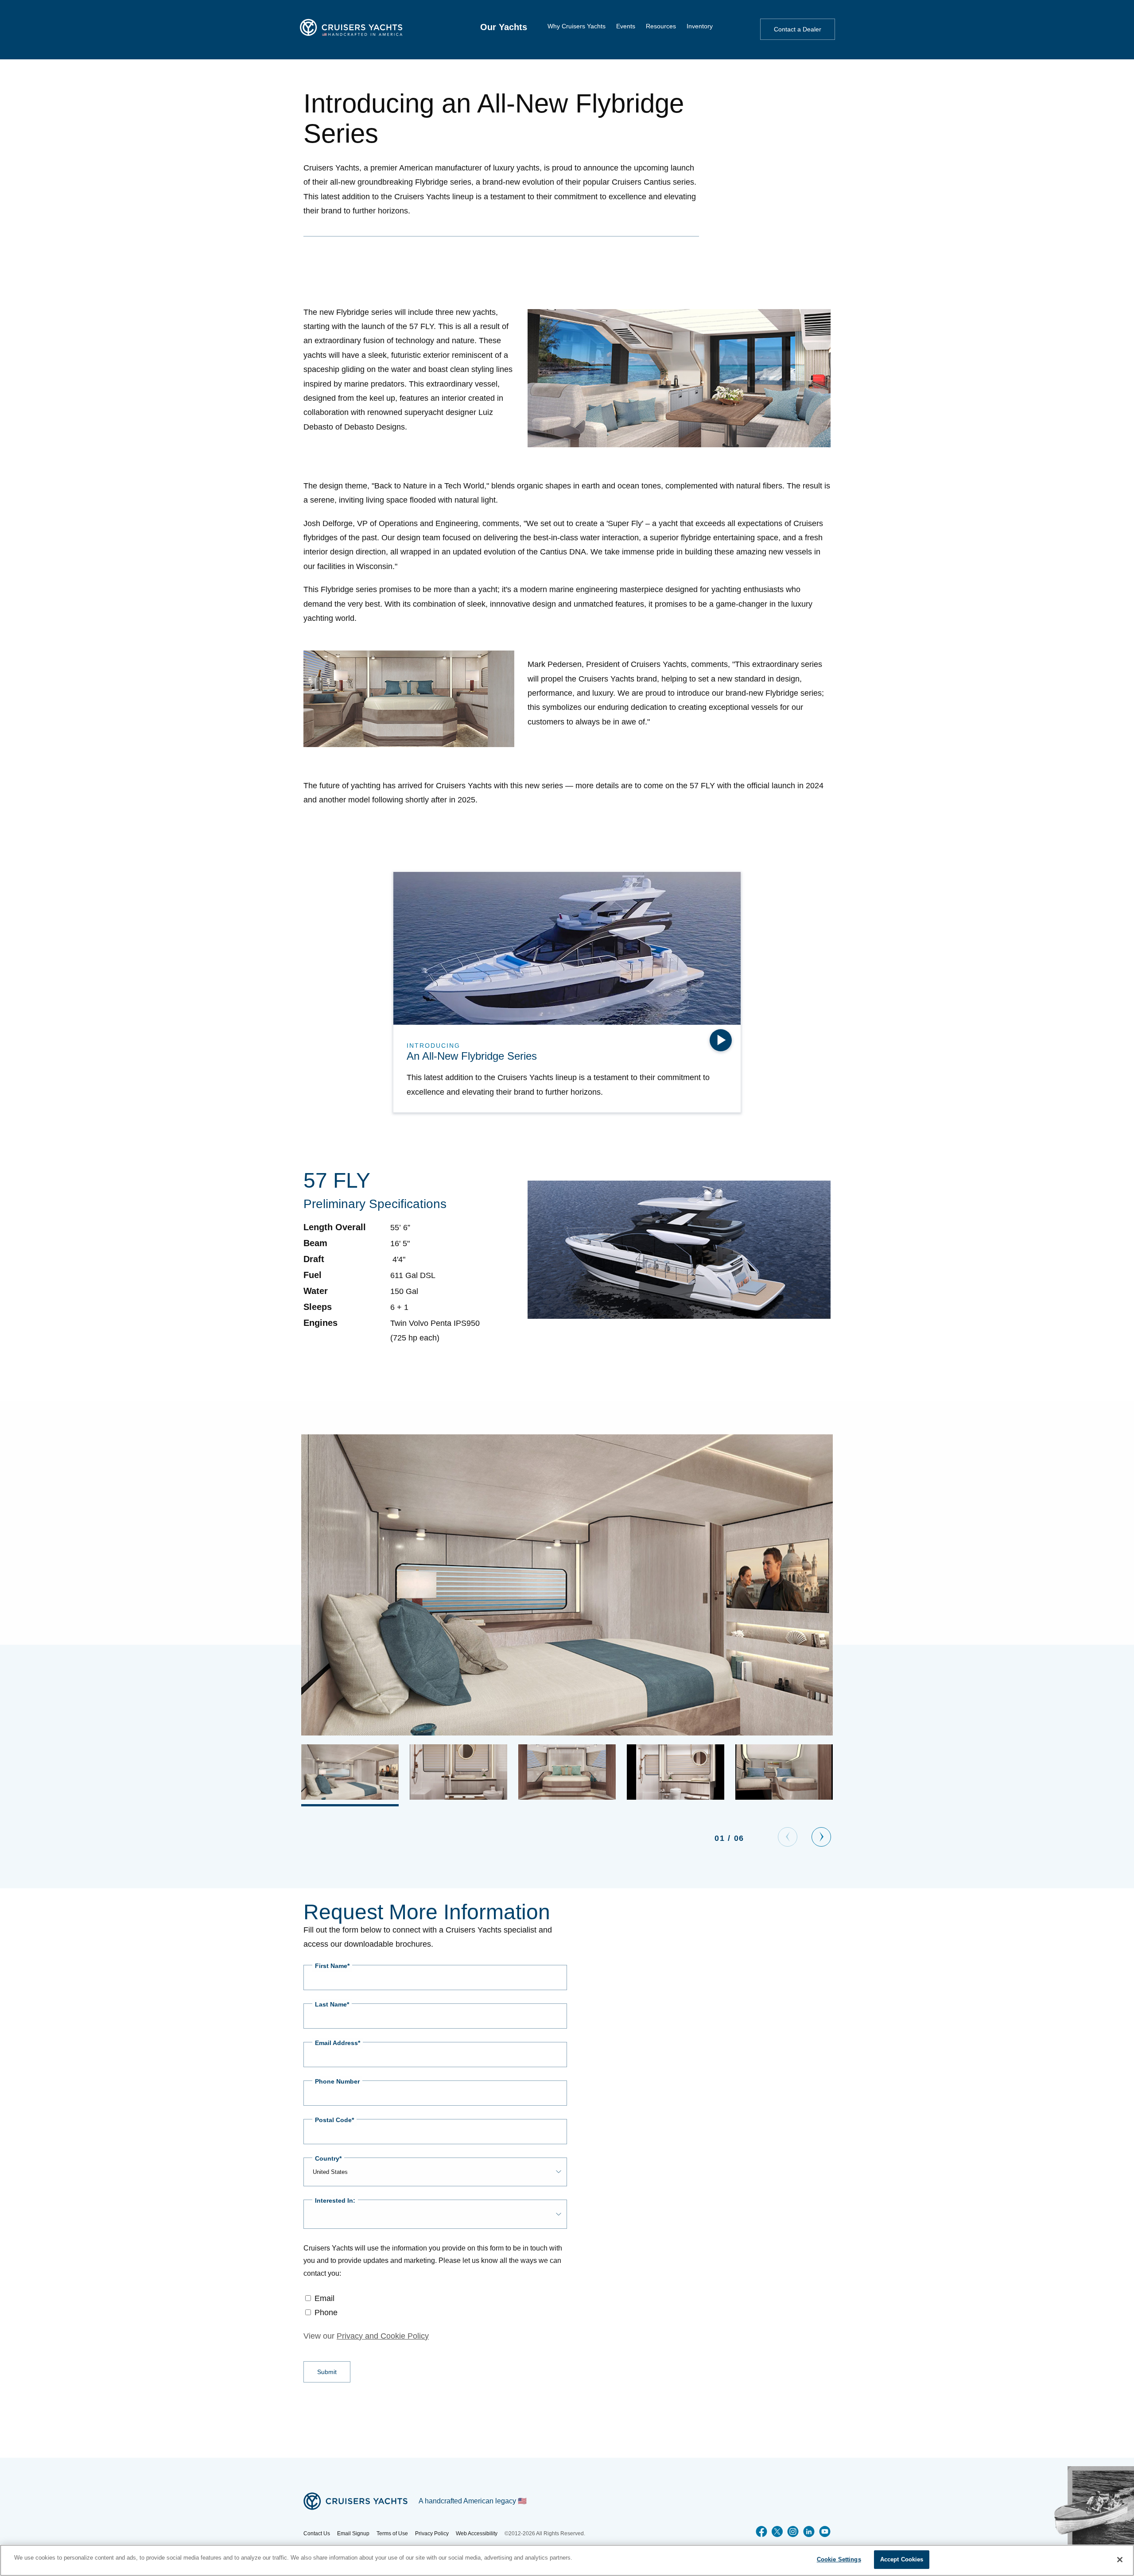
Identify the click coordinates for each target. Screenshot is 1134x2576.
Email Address (336, 2043)
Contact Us (317, 2533)
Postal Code (333, 2120)
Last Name (331, 2004)
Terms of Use (392, 2533)
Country (327, 2158)
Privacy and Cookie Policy (383, 2336)
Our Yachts (504, 27)
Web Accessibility (477, 2533)
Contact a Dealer (798, 29)
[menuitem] (504, 27)
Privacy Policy (432, 2533)
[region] (567, 2560)
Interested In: (335, 2200)
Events (626, 26)
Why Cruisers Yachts (577, 26)
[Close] (1120, 2560)
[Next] (821, 1837)
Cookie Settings (839, 2559)
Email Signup (353, 2533)
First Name (331, 1966)
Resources (661, 26)
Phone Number (337, 2081)
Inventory (700, 26)
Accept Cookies (902, 2559)
